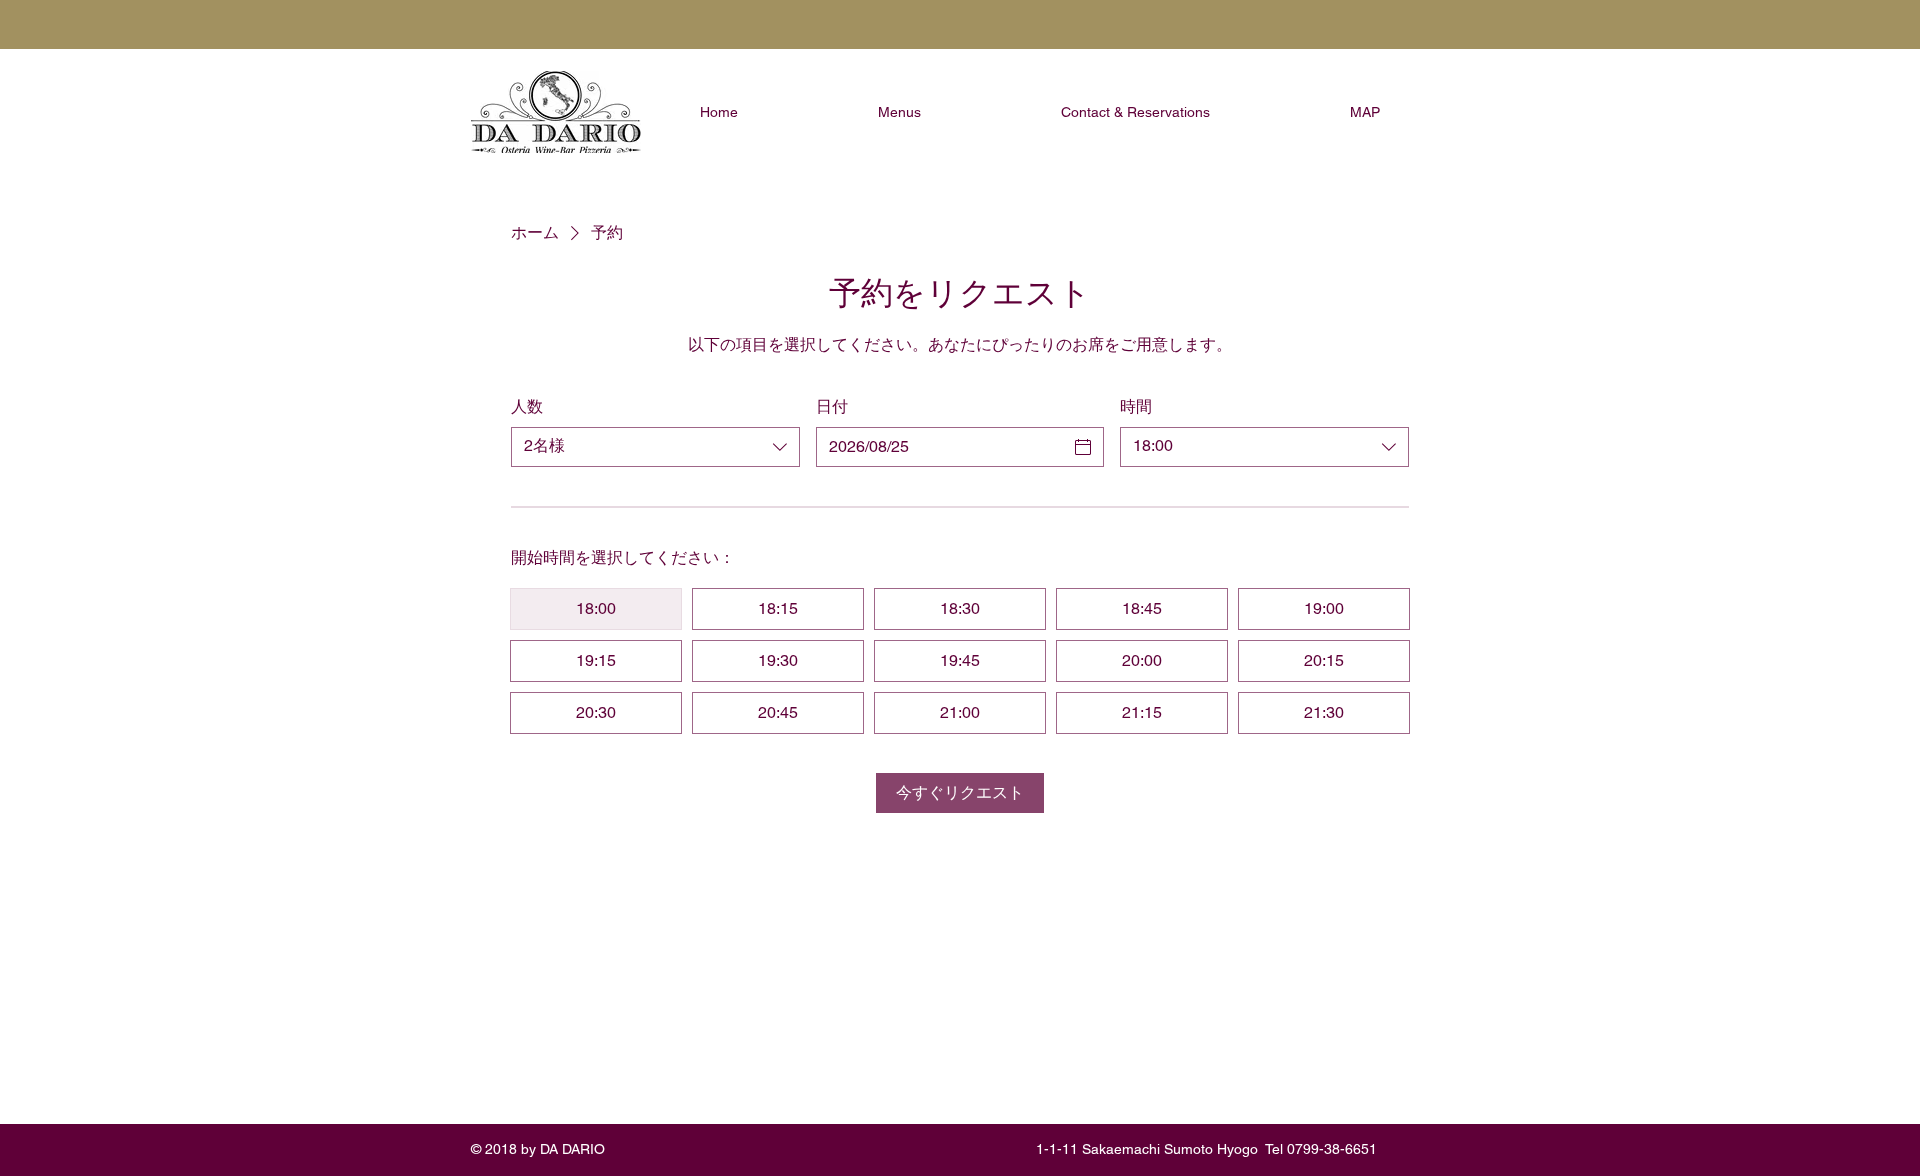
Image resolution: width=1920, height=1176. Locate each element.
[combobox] (655, 447)
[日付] (1083, 447)
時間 (1136, 406)
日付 (832, 406)
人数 (527, 406)
